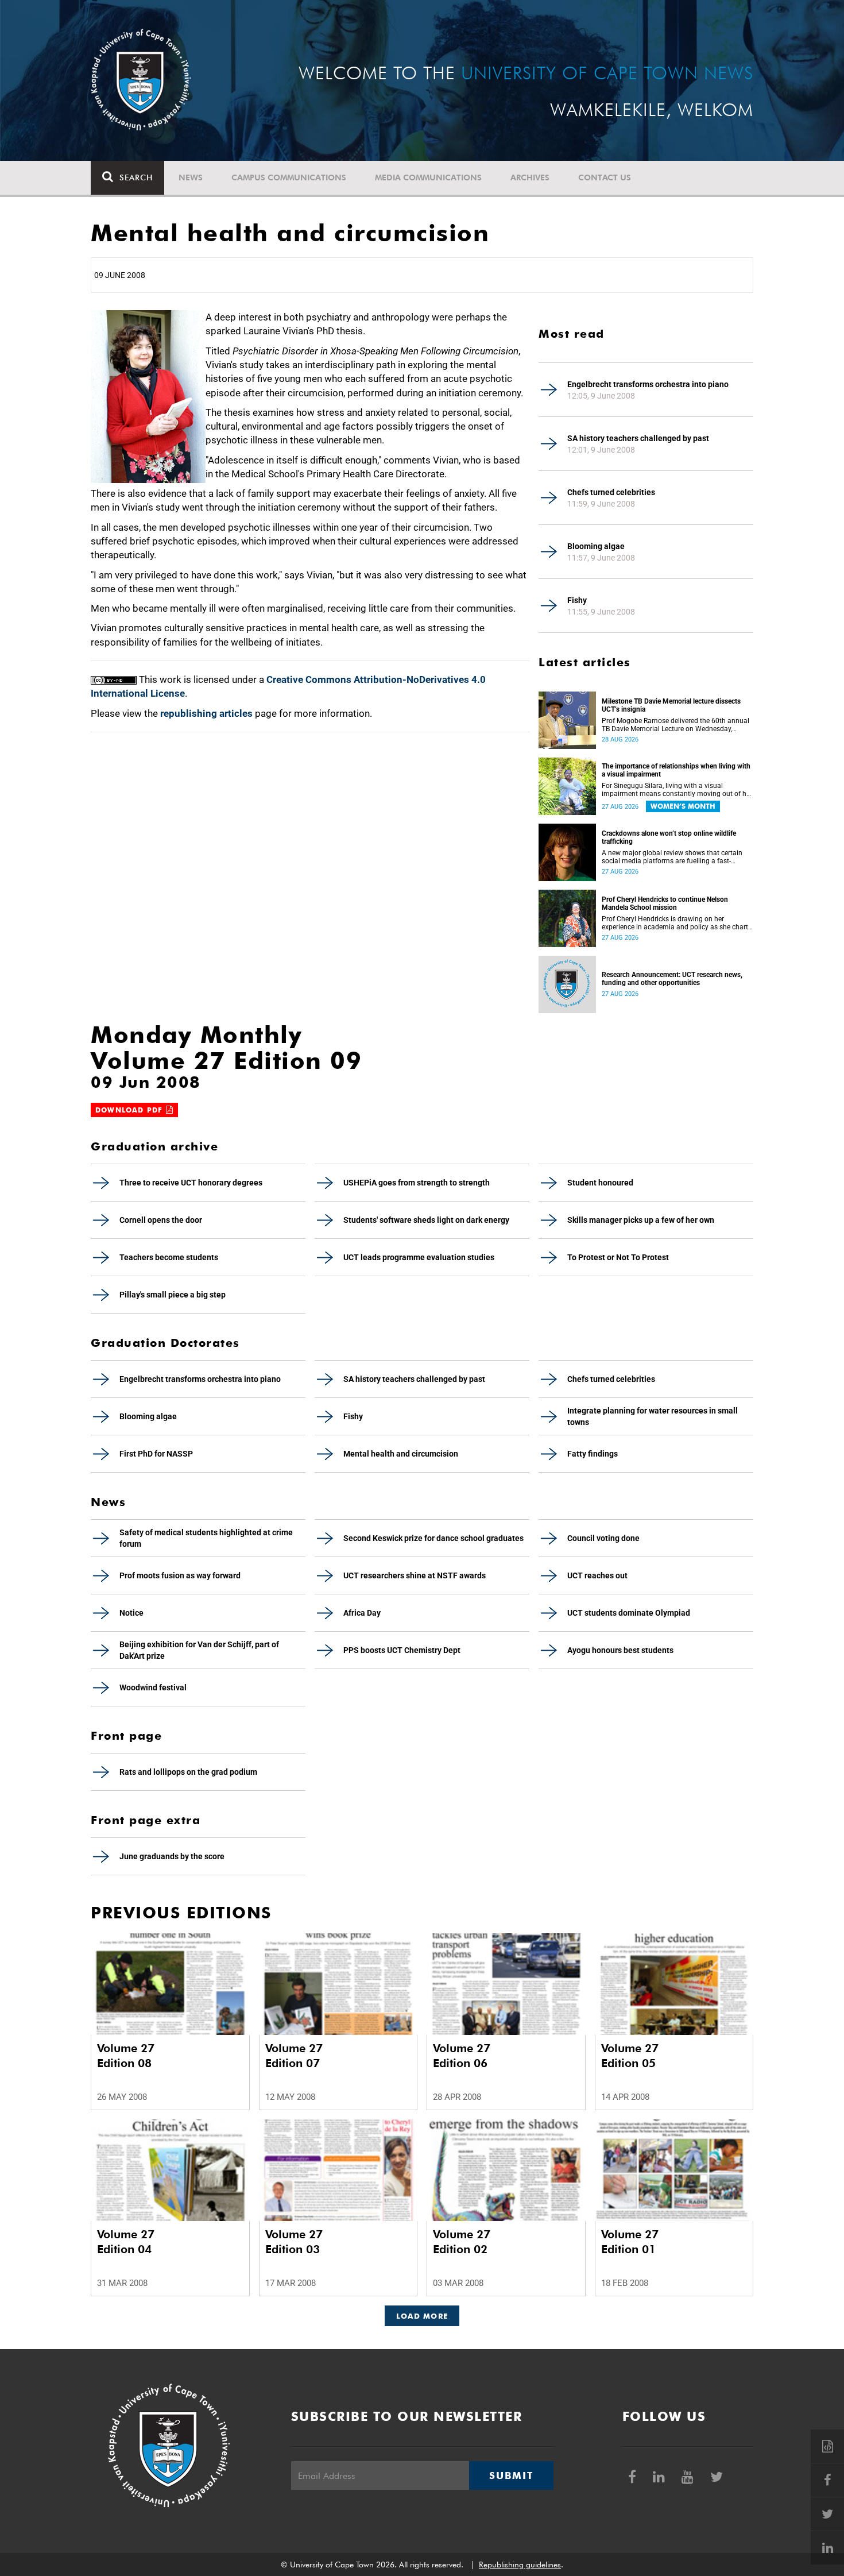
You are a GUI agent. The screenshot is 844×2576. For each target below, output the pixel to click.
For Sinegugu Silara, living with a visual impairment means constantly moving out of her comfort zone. (677, 790)
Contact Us (605, 177)
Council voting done (603, 1538)
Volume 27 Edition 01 (630, 2242)
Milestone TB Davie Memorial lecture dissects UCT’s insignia (671, 705)
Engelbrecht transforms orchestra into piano (648, 384)
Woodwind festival (153, 1687)
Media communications (428, 177)
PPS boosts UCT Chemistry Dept (402, 1650)
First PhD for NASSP (156, 1454)
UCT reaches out (597, 1575)
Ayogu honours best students (620, 1650)
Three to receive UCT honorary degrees (191, 1183)
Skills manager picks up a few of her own (641, 1220)
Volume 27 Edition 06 (462, 2056)
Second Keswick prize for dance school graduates (433, 1538)
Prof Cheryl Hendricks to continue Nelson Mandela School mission (665, 903)
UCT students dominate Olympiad (629, 1613)
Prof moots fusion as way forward (180, 1575)
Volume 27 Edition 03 (294, 2242)
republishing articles (206, 713)
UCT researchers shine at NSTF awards (415, 1575)
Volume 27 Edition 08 (126, 2056)
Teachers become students (169, 1257)
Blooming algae (596, 546)
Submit (511, 2475)
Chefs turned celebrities (611, 492)
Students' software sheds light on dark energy (426, 1220)
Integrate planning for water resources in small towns (653, 1416)
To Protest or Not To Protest (618, 1257)
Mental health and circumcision (401, 1454)
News (191, 177)
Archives (530, 177)
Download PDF (131, 1110)
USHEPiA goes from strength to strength (417, 1183)
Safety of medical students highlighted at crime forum (206, 1538)
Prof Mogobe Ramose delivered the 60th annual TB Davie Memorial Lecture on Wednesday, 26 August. (675, 725)
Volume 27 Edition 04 (126, 2242)
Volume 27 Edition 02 (462, 2242)
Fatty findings (593, 1454)
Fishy (577, 600)
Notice (131, 1613)
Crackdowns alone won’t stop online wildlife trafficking (669, 837)
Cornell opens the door (161, 1220)
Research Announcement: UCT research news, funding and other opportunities (672, 979)
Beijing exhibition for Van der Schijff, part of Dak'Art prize (199, 1650)
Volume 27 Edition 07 (294, 2056)
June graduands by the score (172, 1856)
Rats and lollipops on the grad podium (188, 1772)
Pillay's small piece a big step (173, 1295)
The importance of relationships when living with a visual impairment (676, 770)
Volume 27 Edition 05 (630, 2056)
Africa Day (362, 1613)
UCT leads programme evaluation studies (419, 1257)
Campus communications (289, 177)
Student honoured (600, 1183)
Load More (422, 2316)
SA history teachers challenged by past (638, 438)
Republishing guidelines (520, 2565)
